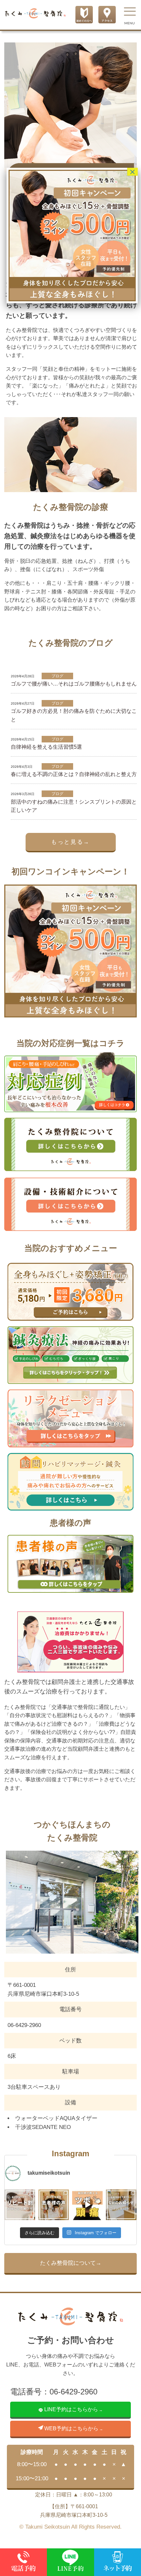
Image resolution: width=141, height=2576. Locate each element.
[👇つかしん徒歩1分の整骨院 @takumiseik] (20, 2205)
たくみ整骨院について (68, 2263)
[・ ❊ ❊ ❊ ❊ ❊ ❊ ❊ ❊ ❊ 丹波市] (54, 2205)
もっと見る (67, 842)
